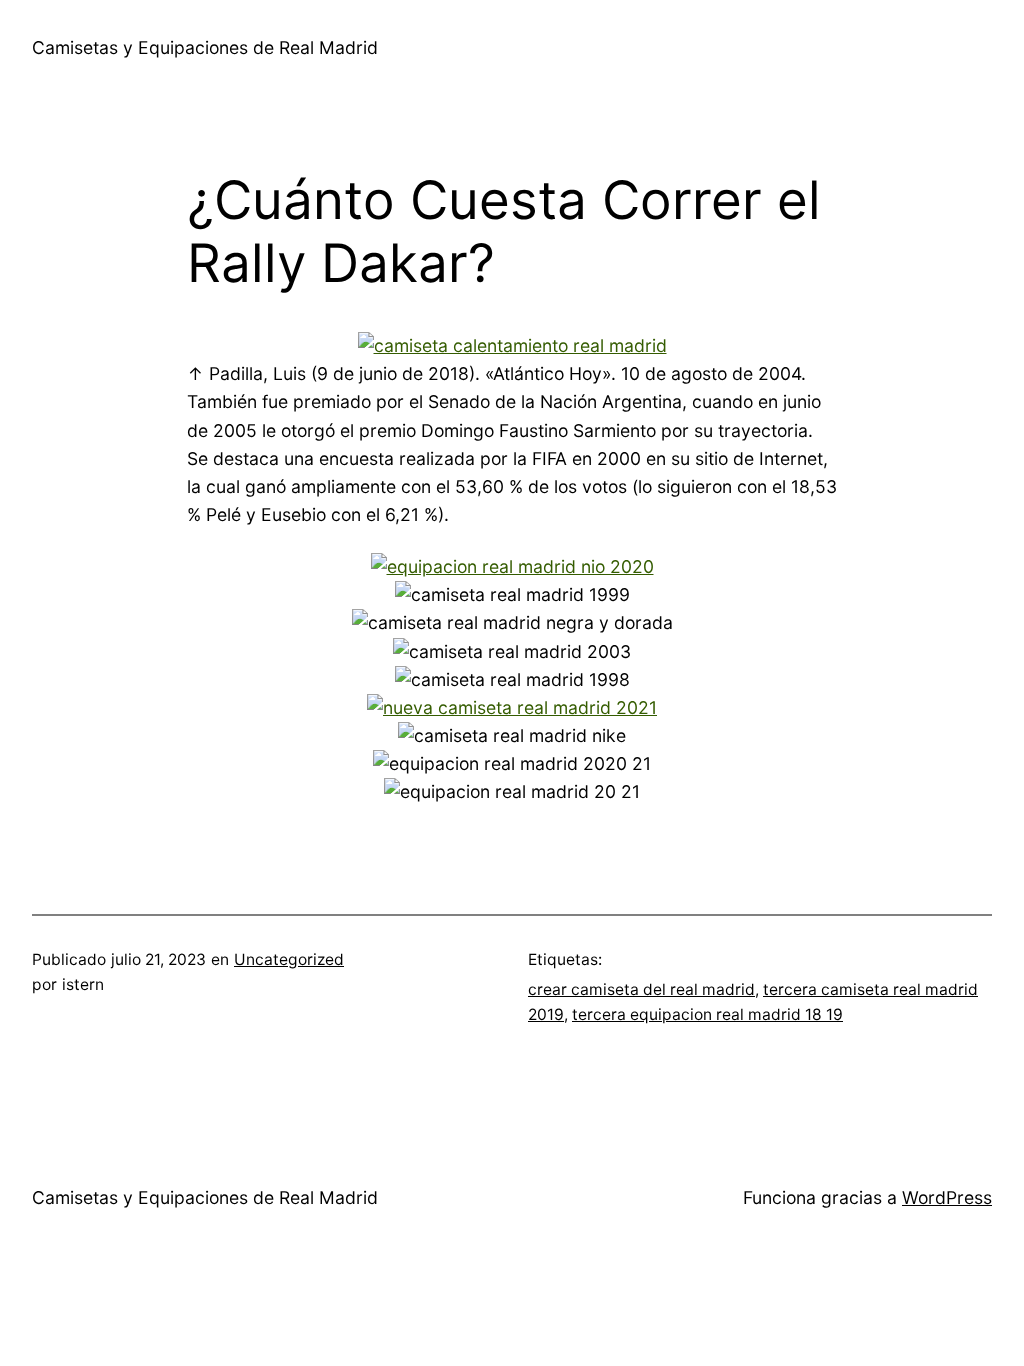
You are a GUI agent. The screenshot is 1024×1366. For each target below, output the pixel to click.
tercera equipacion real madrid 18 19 (707, 1014)
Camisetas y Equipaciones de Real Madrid (205, 47)
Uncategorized (289, 959)
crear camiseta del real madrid (641, 989)
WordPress (947, 1197)
